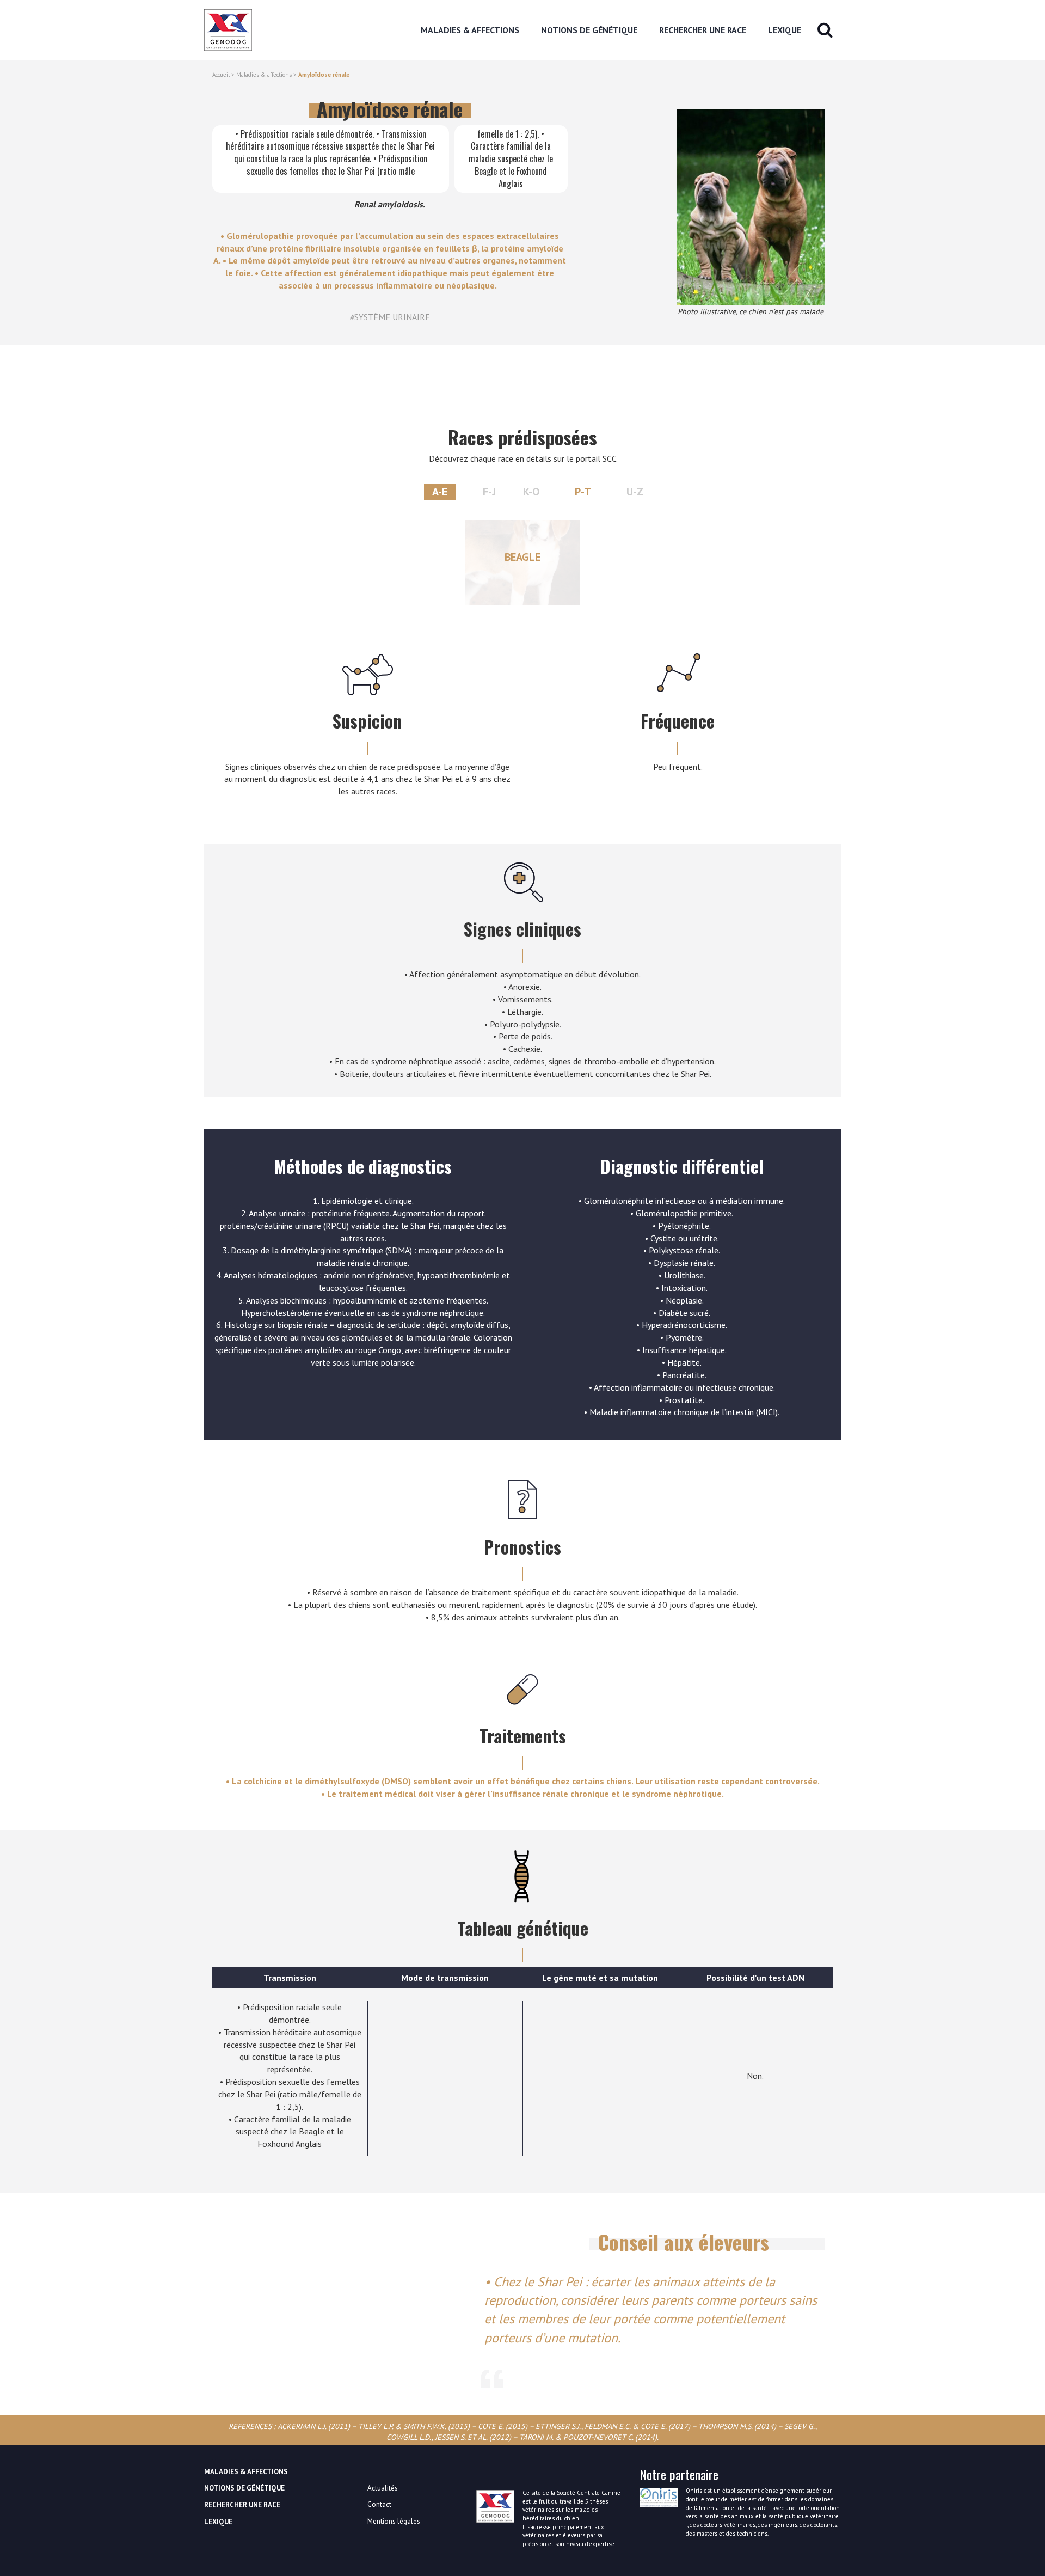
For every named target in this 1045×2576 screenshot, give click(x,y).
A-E (440, 492)
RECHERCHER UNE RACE (703, 30)
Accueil (221, 75)
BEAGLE (522, 557)
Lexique (785, 30)
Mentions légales (394, 2521)
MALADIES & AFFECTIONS (470, 30)
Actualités (383, 2488)
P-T (583, 492)
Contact (379, 2504)
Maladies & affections (264, 75)
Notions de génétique (589, 30)
